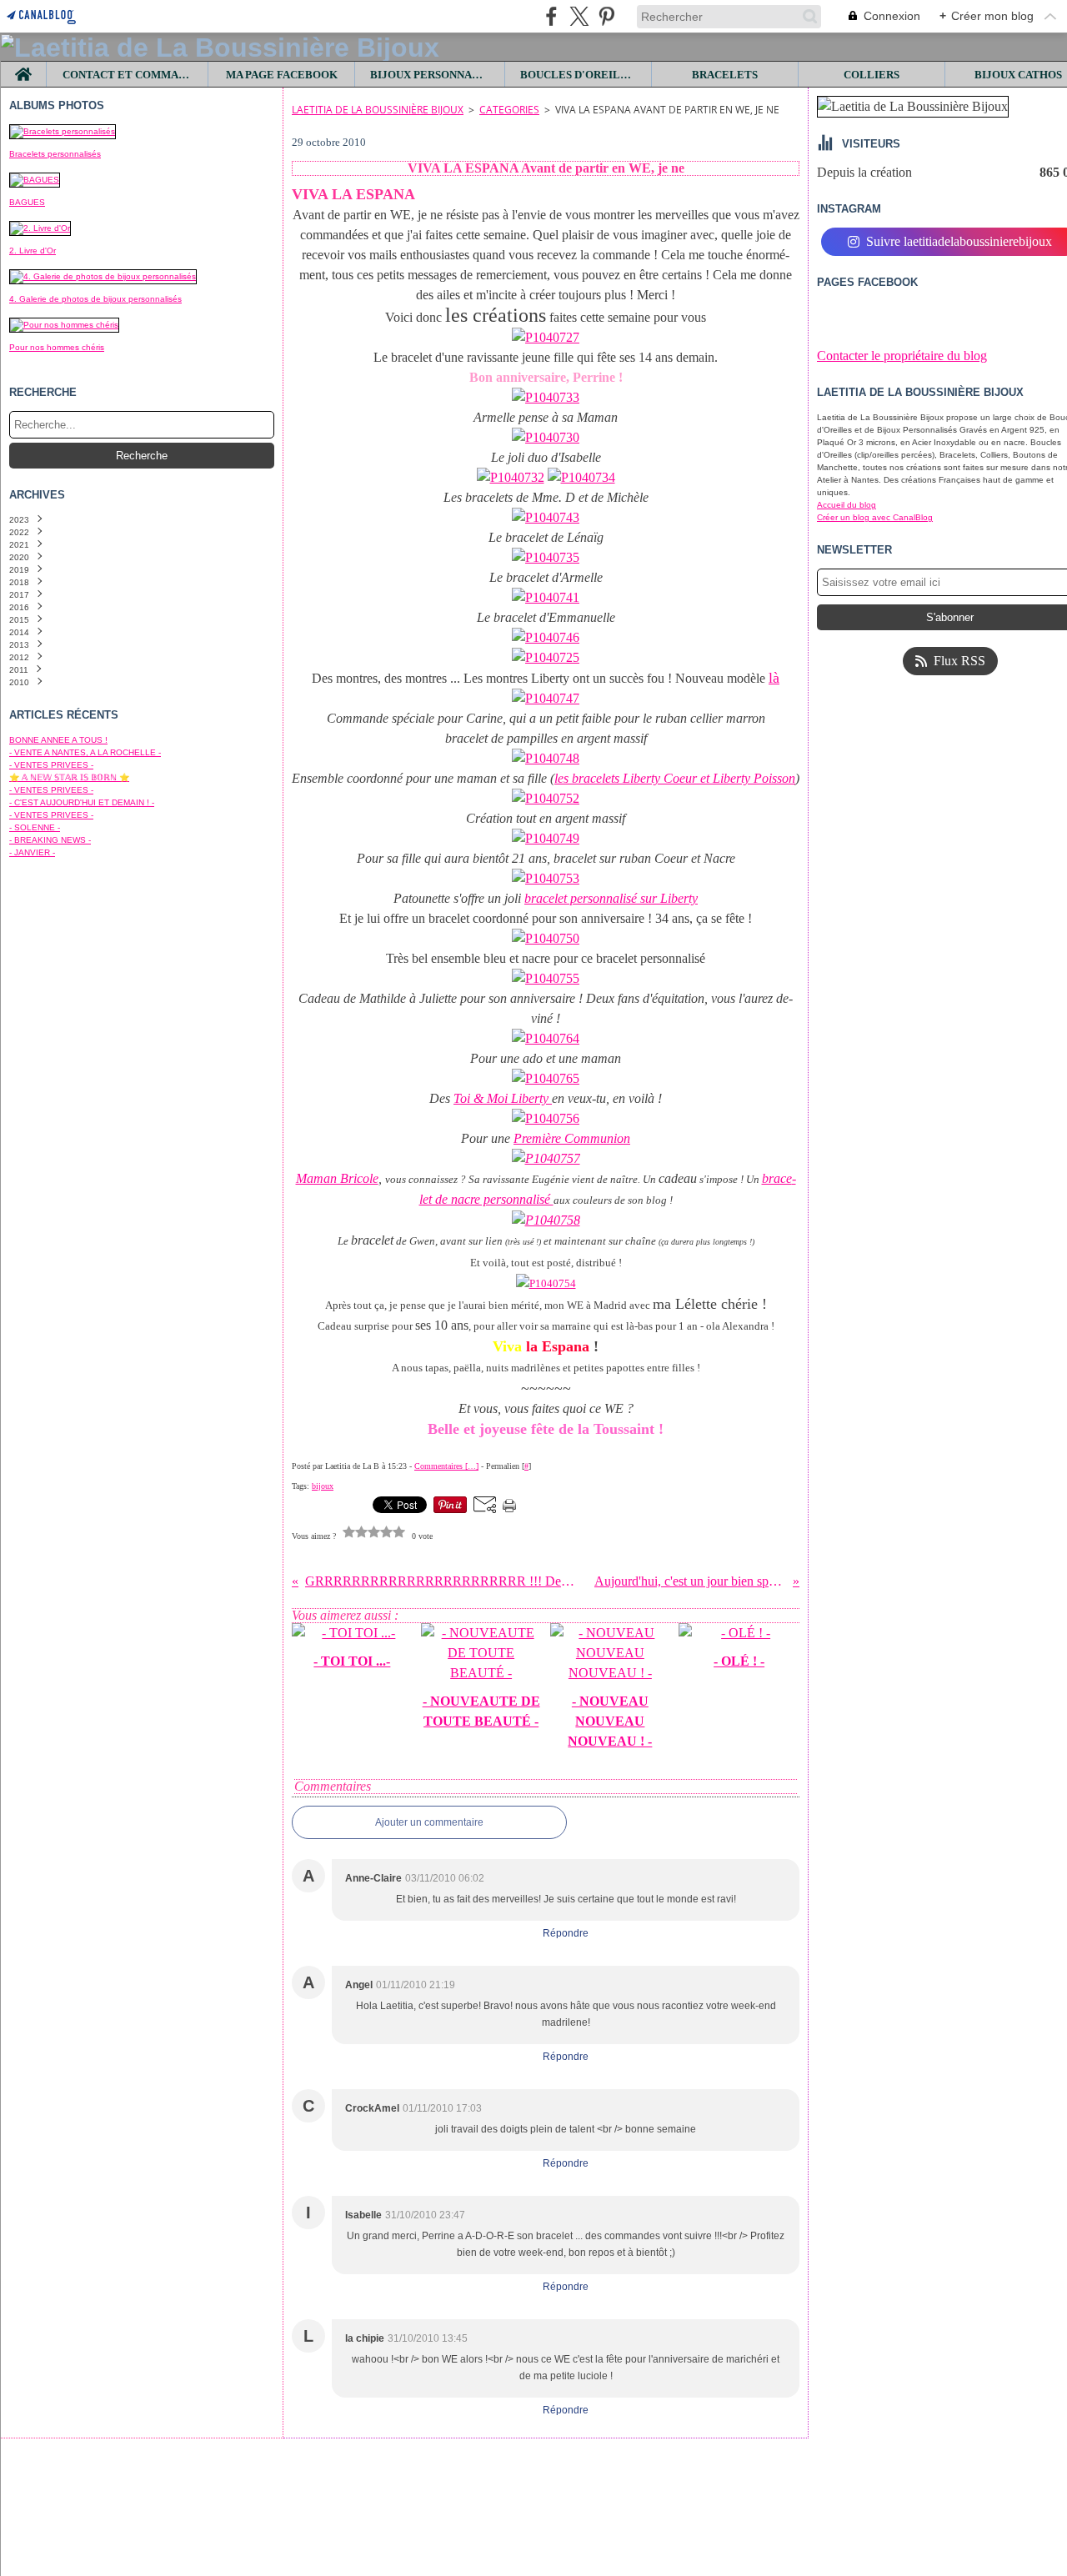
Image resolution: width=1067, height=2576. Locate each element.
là (774, 678)
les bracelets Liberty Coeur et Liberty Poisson (675, 778)
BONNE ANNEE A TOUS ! (58, 740)
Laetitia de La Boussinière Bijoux (378, 110)
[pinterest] (606, 16)
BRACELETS (725, 75)
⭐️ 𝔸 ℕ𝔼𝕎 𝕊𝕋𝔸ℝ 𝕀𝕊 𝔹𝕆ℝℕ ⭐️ (69, 777)
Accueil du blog (847, 505)
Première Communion (572, 1138)
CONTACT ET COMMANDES (128, 75)
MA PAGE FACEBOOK (282, 75)
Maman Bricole (337, 1178)
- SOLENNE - (35, 827)
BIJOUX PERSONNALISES (430, 75)
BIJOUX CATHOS (1018, 75)
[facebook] (551, 16)
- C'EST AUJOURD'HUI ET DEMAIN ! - (82, 802)
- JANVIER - (32, 852)
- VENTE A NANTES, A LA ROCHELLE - (85, 752)
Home (24, 68)
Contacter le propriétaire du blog (902, 356)
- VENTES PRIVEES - (51, 765)
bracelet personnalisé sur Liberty (611, 898)
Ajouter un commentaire (429, 1822)
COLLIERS (872, 75)
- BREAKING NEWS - (50, 840)
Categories (509, 110)
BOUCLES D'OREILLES (579, 75)
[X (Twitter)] (579, 16)
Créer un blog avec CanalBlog (875, 517)
